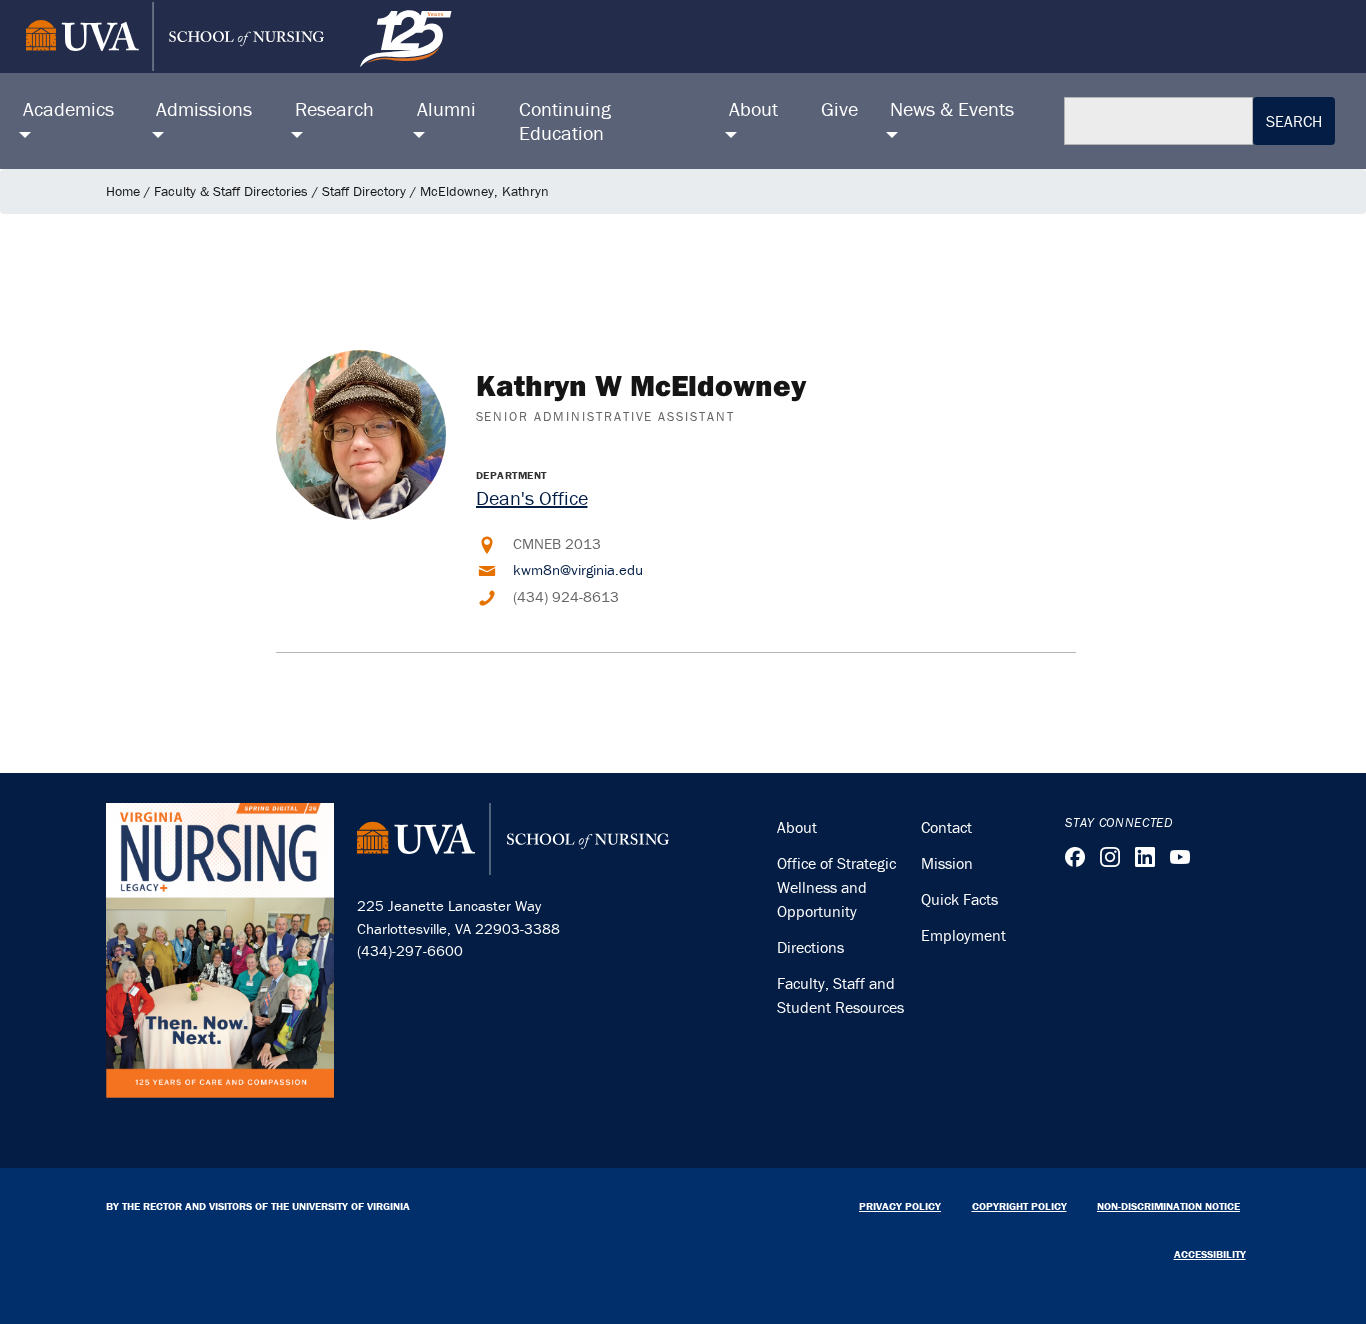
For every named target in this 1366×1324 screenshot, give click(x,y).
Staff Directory (364, 191)
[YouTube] (1180, 857)
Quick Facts (959, 899)
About (797, 827)
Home (123, 191)
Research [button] (334, 108)
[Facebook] (1075, 857)
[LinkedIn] (1145, 857)
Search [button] (1294, 121)
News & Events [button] (952, 108)
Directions (810, 947)
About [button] (753, 108)
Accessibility (1210, 1254)
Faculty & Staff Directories (231, 191)
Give (839, 108)
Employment (963, 935)
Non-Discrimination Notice (1168, 1206)
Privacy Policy (900, 1206)
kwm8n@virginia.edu (578, 569)
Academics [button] (68, 108)
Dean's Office (532, 497)
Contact (946, 827)
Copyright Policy (1019, 1206)
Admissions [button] (204, 108)
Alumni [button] (446, 108)
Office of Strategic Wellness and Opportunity (836, 887)
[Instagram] (1110, 857)
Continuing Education (565, 120)
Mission (947, 863)
